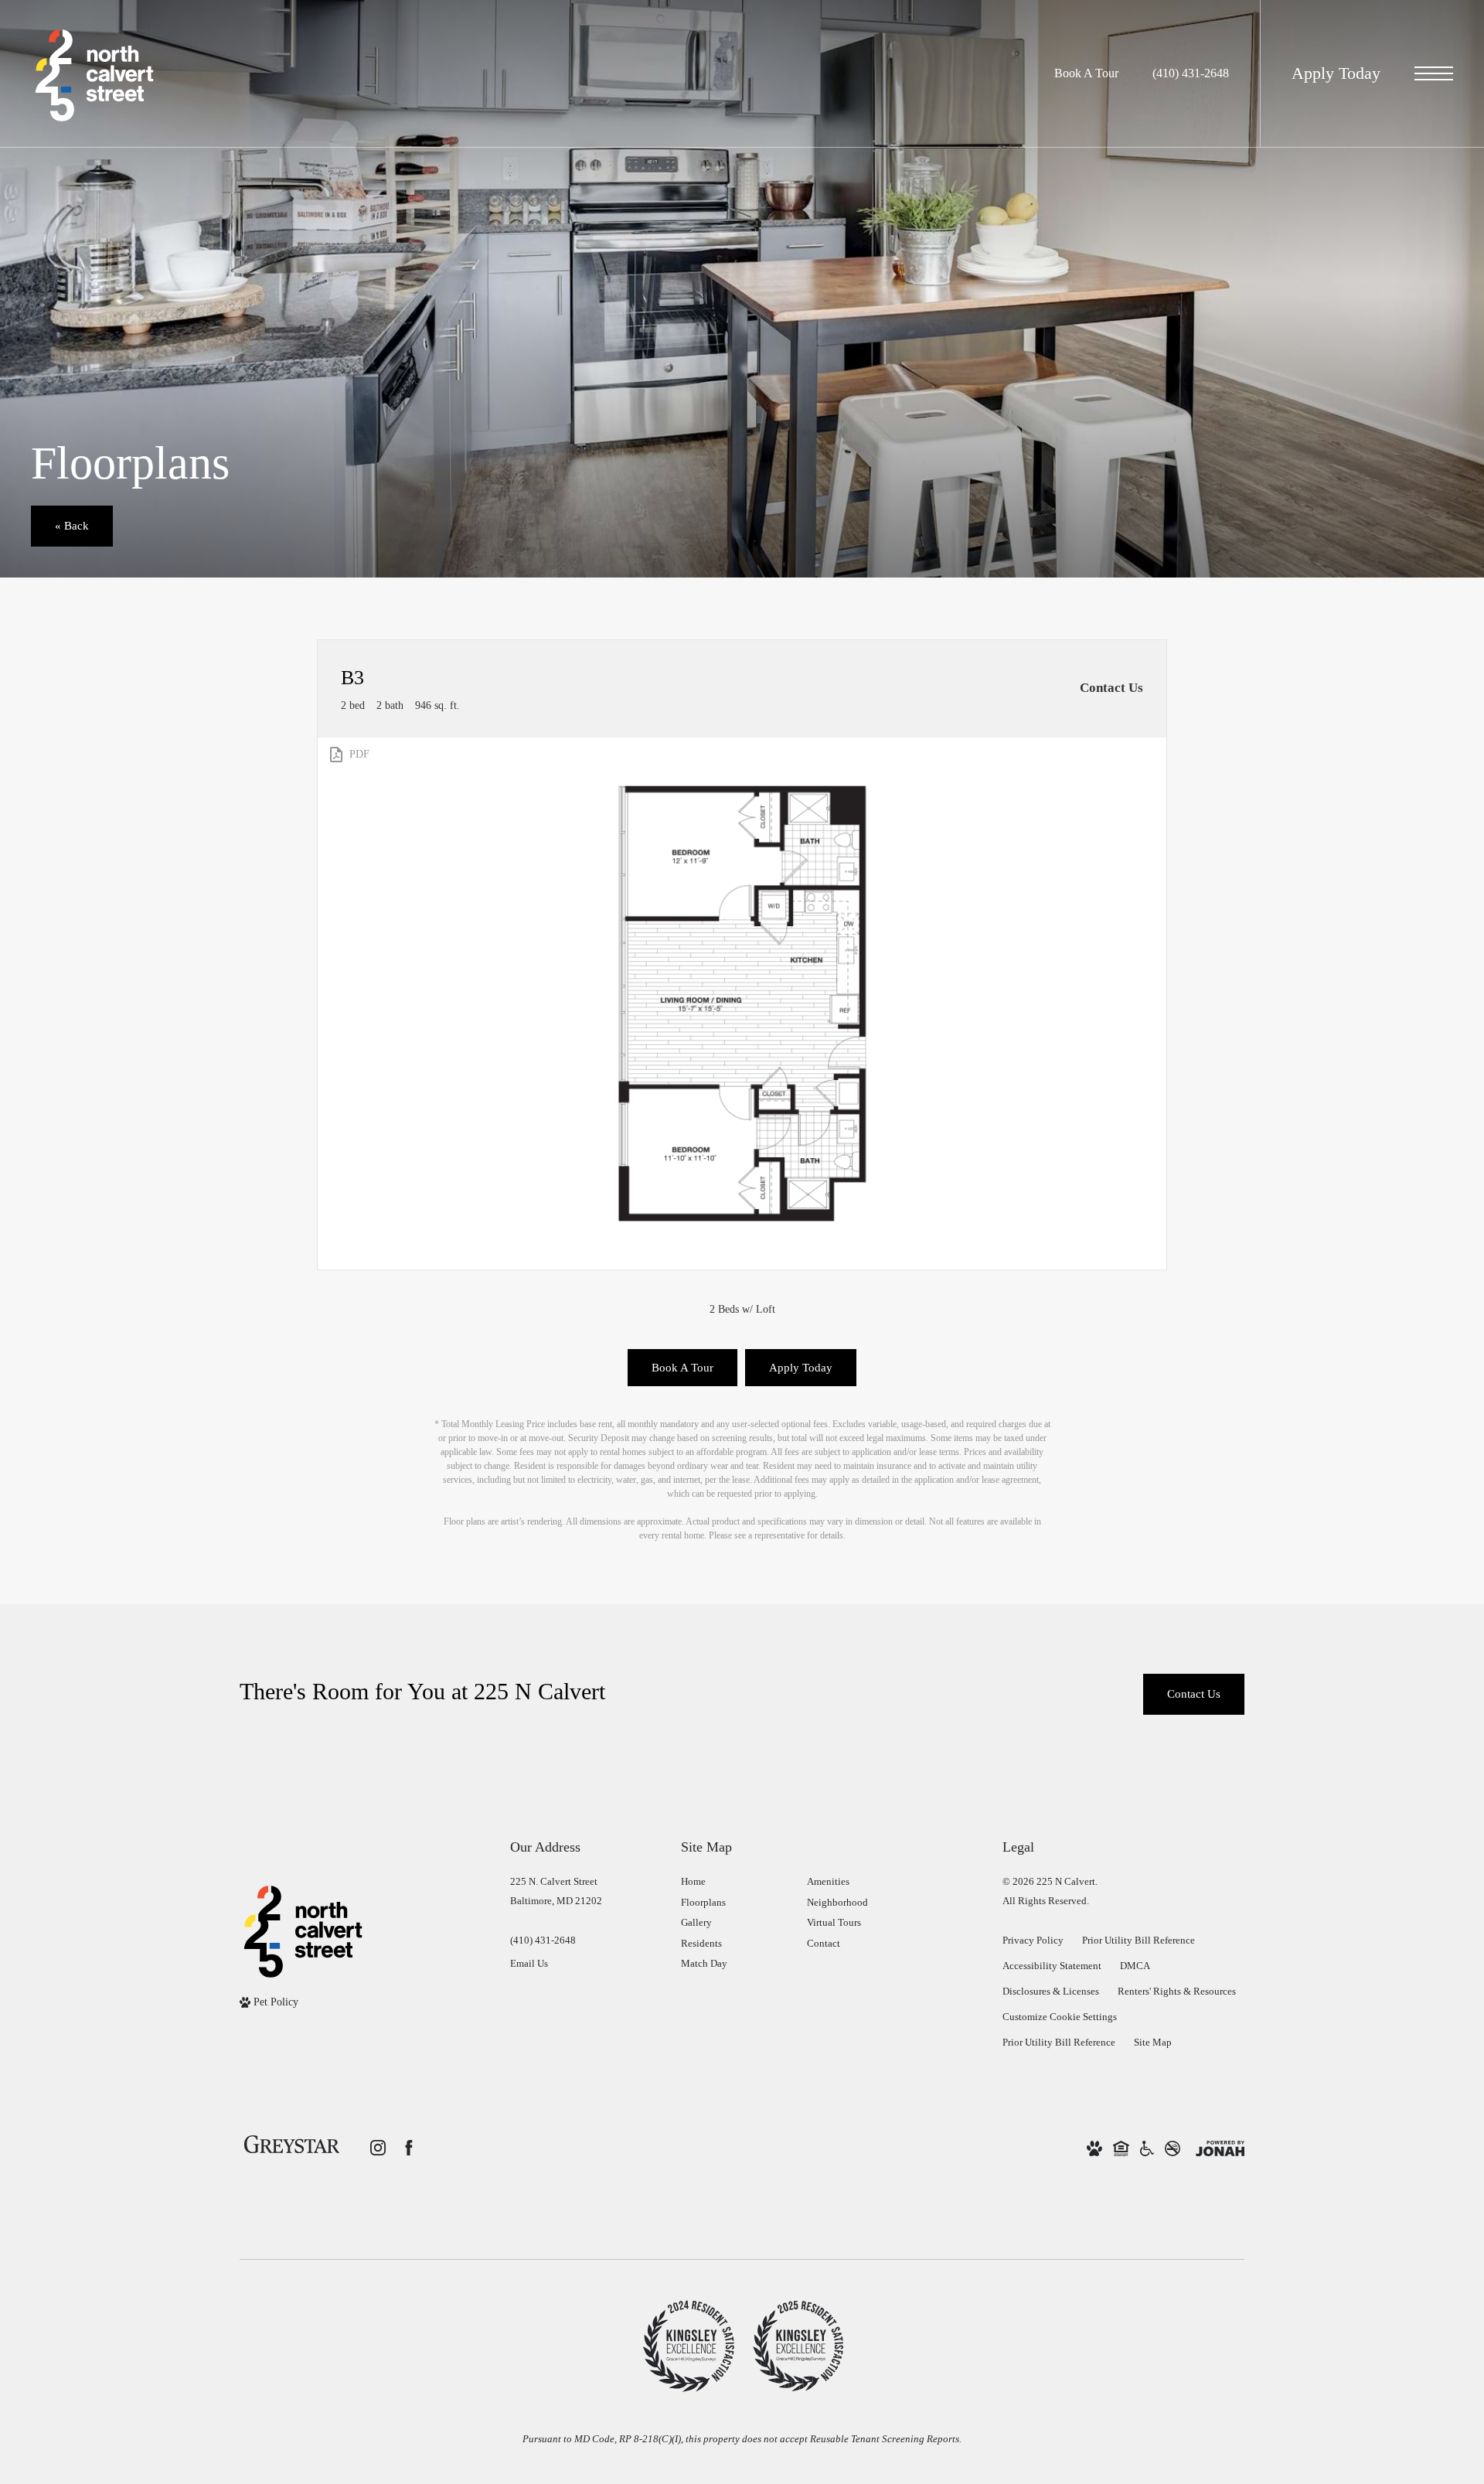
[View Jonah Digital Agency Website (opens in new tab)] (1220, 2148)
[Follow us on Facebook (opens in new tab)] (409, 2148)
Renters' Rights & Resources (1177, 1991)
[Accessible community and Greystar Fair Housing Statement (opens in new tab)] (1147, 2148)
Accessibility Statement (1052, 1966)
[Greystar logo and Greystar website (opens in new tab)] (292, 2147)
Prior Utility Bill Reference (1139, 1940)
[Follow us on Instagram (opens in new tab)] (378, 2148)
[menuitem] (732, 1882)
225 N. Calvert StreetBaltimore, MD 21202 (556, 1891)
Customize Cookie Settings (1060, 2017)
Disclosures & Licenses (1051, 1991)
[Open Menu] (1434, 73)
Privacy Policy (1033, 1940)
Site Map (1153, 2042)
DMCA (1135, 1966)
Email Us (529, 1963)
